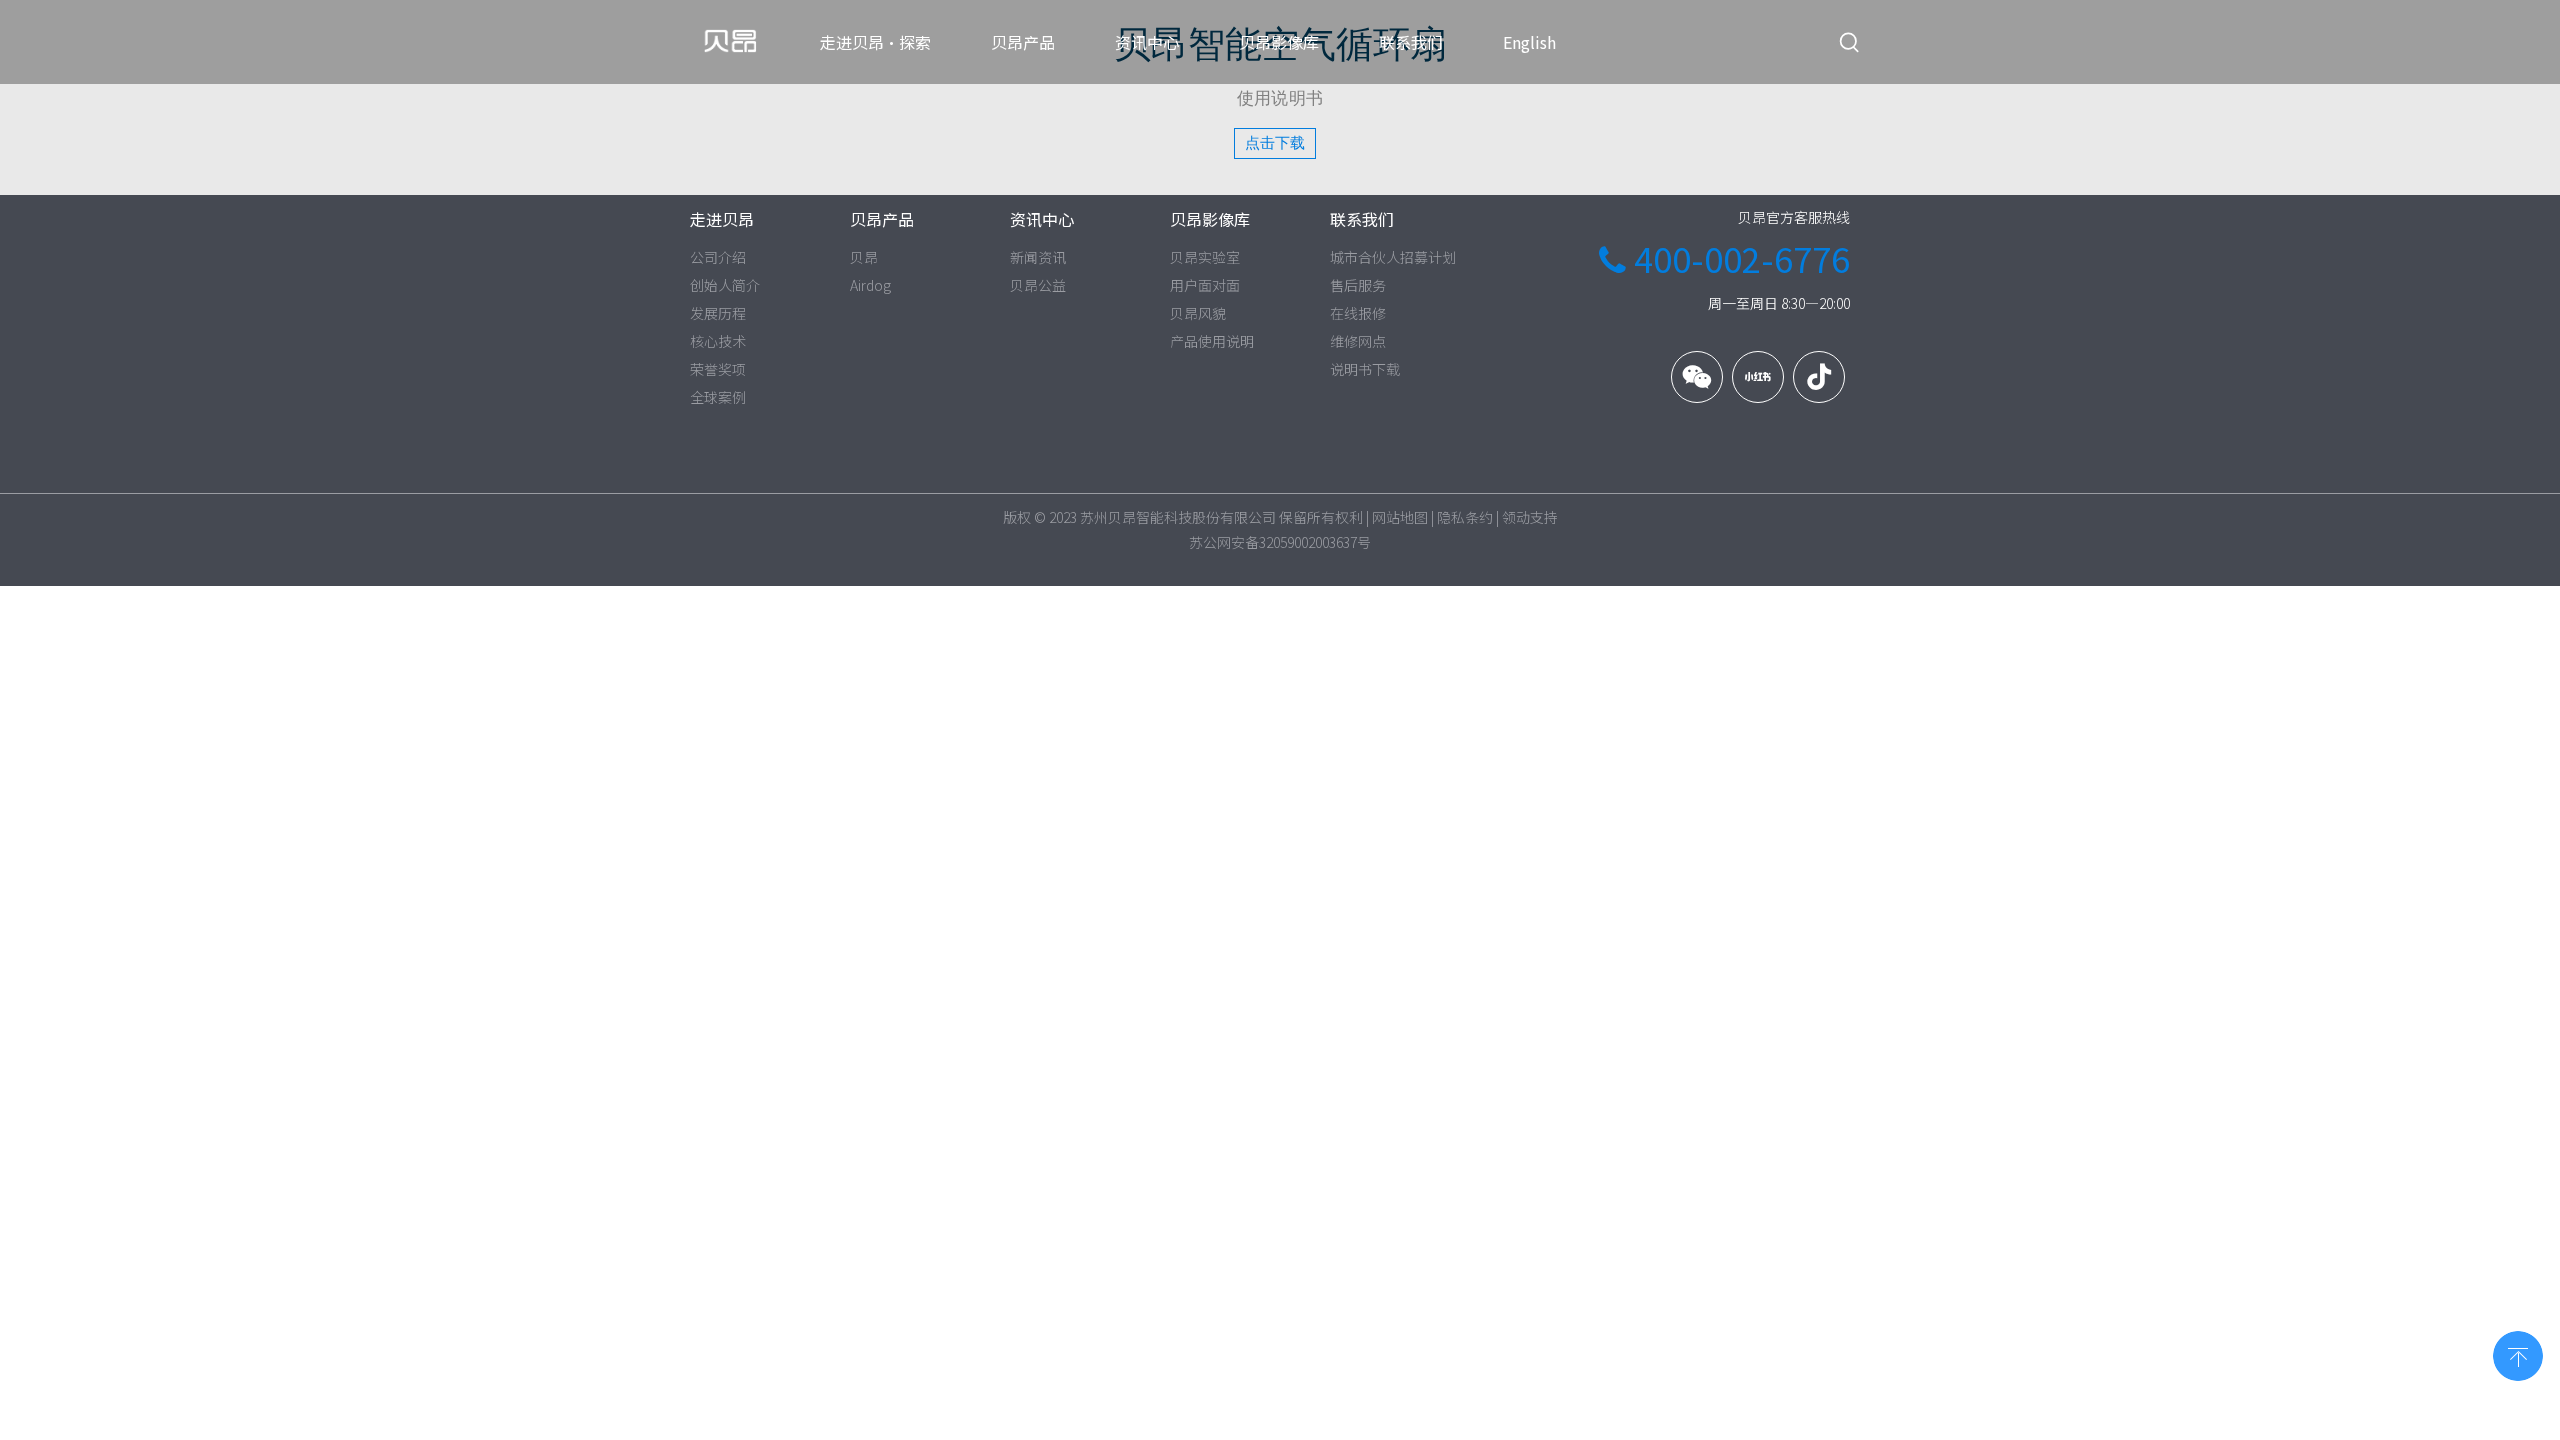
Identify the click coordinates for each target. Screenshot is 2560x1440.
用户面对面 (1205, 285)
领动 (1516, 517)
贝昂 (864, 257)
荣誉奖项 (718, 369)
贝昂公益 (1038, 285)
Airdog (870, 285)
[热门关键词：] (1850, 43)
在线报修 (1358, 313)
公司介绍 (718, 257)
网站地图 (1400, 517)
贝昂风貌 (1198, 313)
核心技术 (718, 341)
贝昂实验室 (1205, 257)
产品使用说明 (1212, 341)
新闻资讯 (1038, 257)
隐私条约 (1465, 517)
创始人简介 (725, 285)
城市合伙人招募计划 (1393, 257)
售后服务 (1358, 285)
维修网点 (1358, 341)
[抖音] (1819, 377)
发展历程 (718, 313)
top (2518, 1354)
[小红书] (1758, 377)
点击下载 (1275, 143)
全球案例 (718, 397)
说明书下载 (1365, 369)
